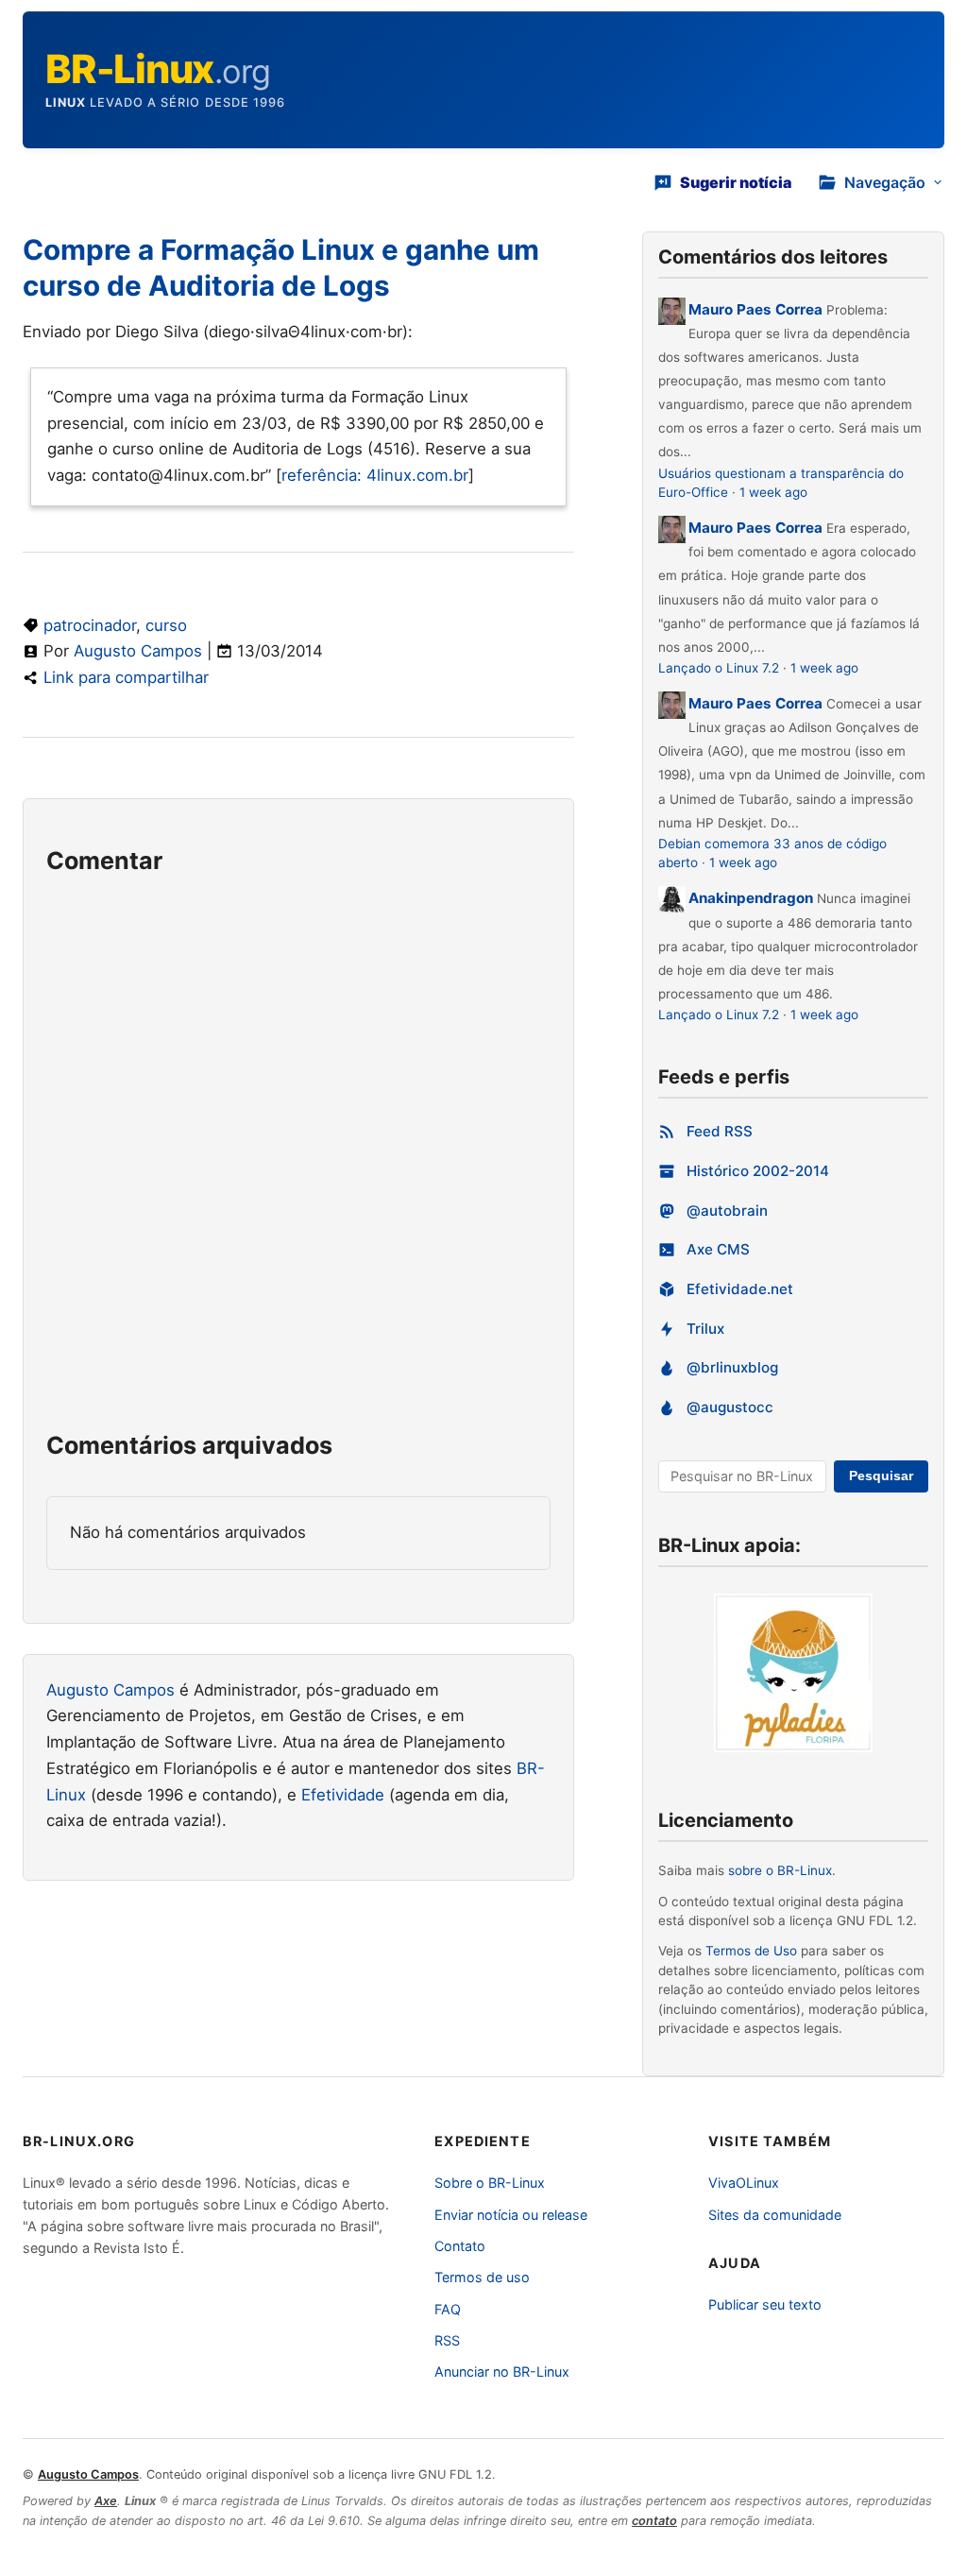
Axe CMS (718, 1249)
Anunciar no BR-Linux (502, 2371)
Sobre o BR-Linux (490, 2183)
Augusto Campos (138, 651)
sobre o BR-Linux (780, 1870)
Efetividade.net (740, 1289)
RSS (447, 2340)
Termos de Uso (751, 1951)
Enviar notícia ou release (511, 2215)
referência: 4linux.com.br (375, 475)
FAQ (448, 2309)
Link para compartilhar (126, 677)
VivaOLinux (744, 2183)
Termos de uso (482, 2277)
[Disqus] (298, 1163)
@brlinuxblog (732, 1367)
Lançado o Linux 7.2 (719, 668)
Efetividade (343, 1795)
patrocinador (90, 625)
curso (166, 625)
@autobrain (727, 1211)
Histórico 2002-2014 (758, 1171)
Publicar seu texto (765, 2304)
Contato (460, 2246)
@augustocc (730, 1407)
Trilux (705, 1329)
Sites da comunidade (775, 2215)
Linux (66, 102)
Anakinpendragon (753, 898)
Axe (106, 2501)
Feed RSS (720, 1131)
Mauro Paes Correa (755, 309)
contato (654, 2521)
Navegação (885, 182)
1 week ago (773, 492)
